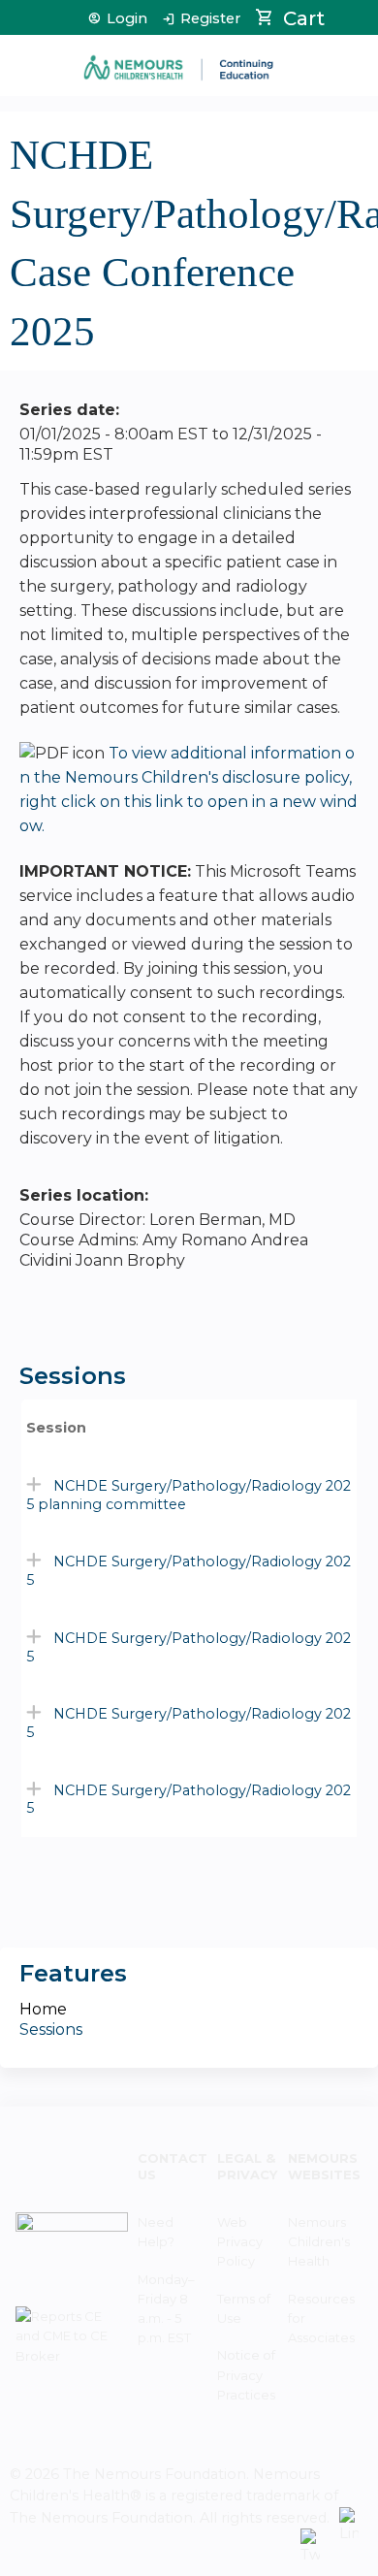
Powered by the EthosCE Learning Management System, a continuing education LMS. (222, 2562)
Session (56, 1428)
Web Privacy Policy (240, 2241)
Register (210, 19)
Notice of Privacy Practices (246, 2374)
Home (43, 2009)
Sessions (51, 2029)
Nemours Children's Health (319, 2241)
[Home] (179, 61)
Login (127, 19)
